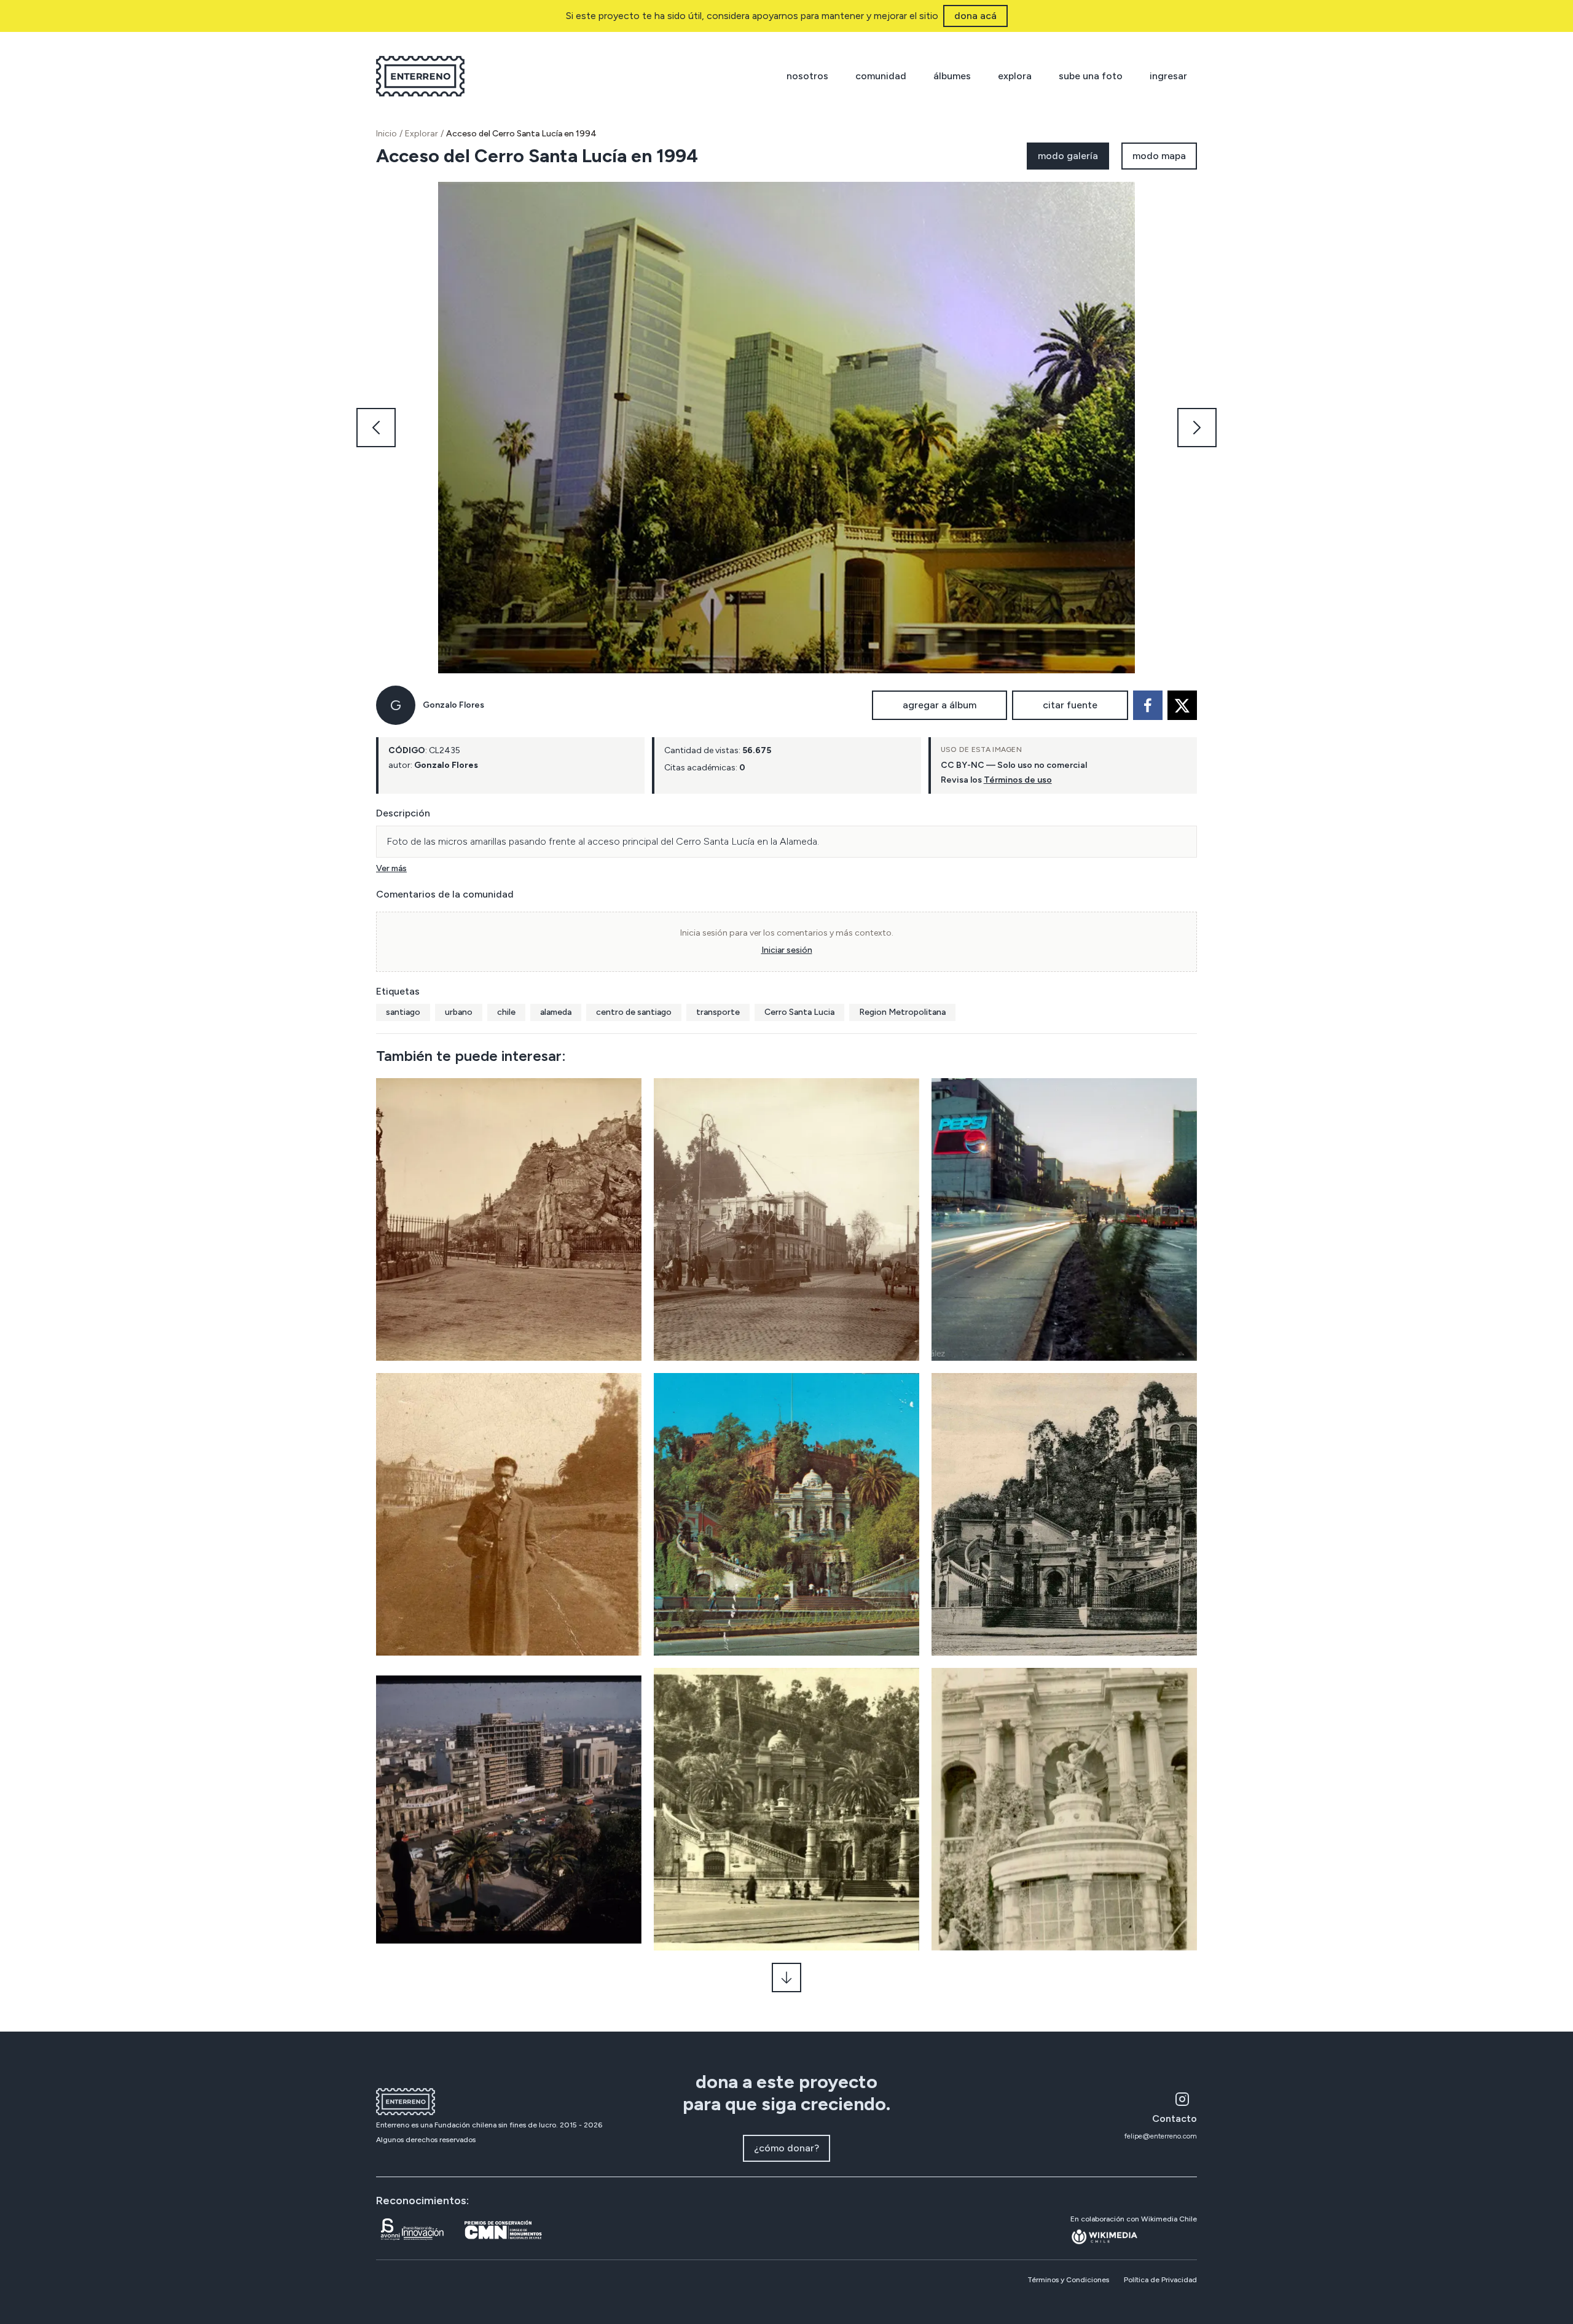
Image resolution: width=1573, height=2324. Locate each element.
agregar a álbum (939, 705)
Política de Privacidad (1160, 2280)
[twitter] (1182, 705)
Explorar (422, 134)
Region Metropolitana (902, 1012)
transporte (718, 1012)
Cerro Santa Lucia (799, 1012)
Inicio (386, 134)
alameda (556, 1012)
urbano (459, 1012)
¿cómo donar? (786, 2148)
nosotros (807, 76)
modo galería (1068, 156)
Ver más (391, 868)
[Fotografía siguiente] (1197, 428)
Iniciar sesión (787, 950)
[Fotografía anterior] (376, 428)
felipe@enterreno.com (1161, 2136)
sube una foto (1091, 76)
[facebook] (1148, 705)
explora (1015, 76)
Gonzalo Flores (453, 705)
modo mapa (1159, 156)
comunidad (881, 76)
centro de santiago (634, 1012)
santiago (403, 1012)
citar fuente (1070, 705)
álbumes (952, 76)
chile (506, 1012)
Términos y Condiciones (1068, 2280)
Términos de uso (1018, 780)
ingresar (1168, 76)
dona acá (975, 16)
